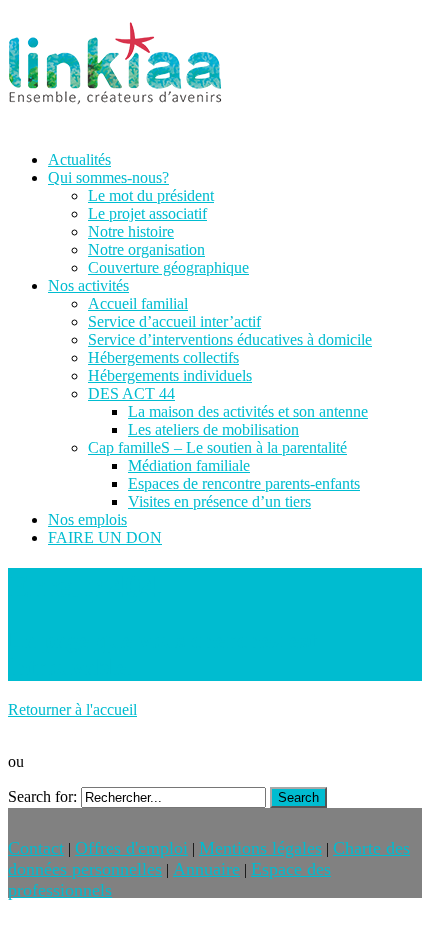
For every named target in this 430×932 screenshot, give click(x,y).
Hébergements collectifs (163, 357)
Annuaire (206, 869)
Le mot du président (151, 195)
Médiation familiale (189, 465)
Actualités (79, 159)
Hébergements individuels (170, 375)
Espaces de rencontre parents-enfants (244, 483)
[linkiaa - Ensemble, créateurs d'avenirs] (115, 110)
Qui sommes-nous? (108, 177)
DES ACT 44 (131, 393)
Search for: (42, 796)
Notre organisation (146, 249)
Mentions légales (260, 848)
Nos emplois (87, 519)
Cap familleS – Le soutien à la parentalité (217, 447)
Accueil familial (138, 303)
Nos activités (88, 285)
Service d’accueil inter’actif (174, 321)
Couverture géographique (168, 267)
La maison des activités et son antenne (248, 411)
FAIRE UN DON (105, 537)
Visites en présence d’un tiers (219, 501)
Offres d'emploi (131, 848)
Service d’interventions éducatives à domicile (230, 339)
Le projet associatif (147, 213)
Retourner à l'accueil (72, 709)
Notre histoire (131, 231)
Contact (36, 848)
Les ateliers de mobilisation (213, 429)
